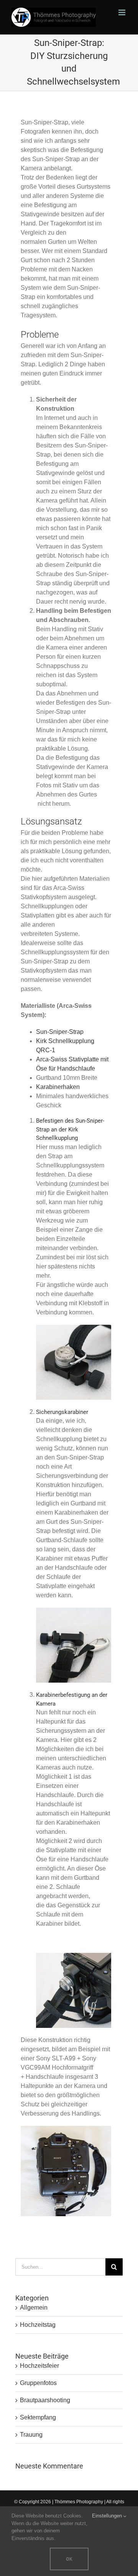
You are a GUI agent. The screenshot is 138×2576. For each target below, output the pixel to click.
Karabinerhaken (58, 1087)
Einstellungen (108, 2516)
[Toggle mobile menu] (122, 12)
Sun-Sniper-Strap (60, 1032)
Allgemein (34, 2307)
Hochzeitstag (38, 2325)
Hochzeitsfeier (39, 2366)
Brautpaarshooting (45, 2400)
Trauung (31, 2435)
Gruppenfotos (38, 2383)
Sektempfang (38, 2417)
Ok (69, 2559)
